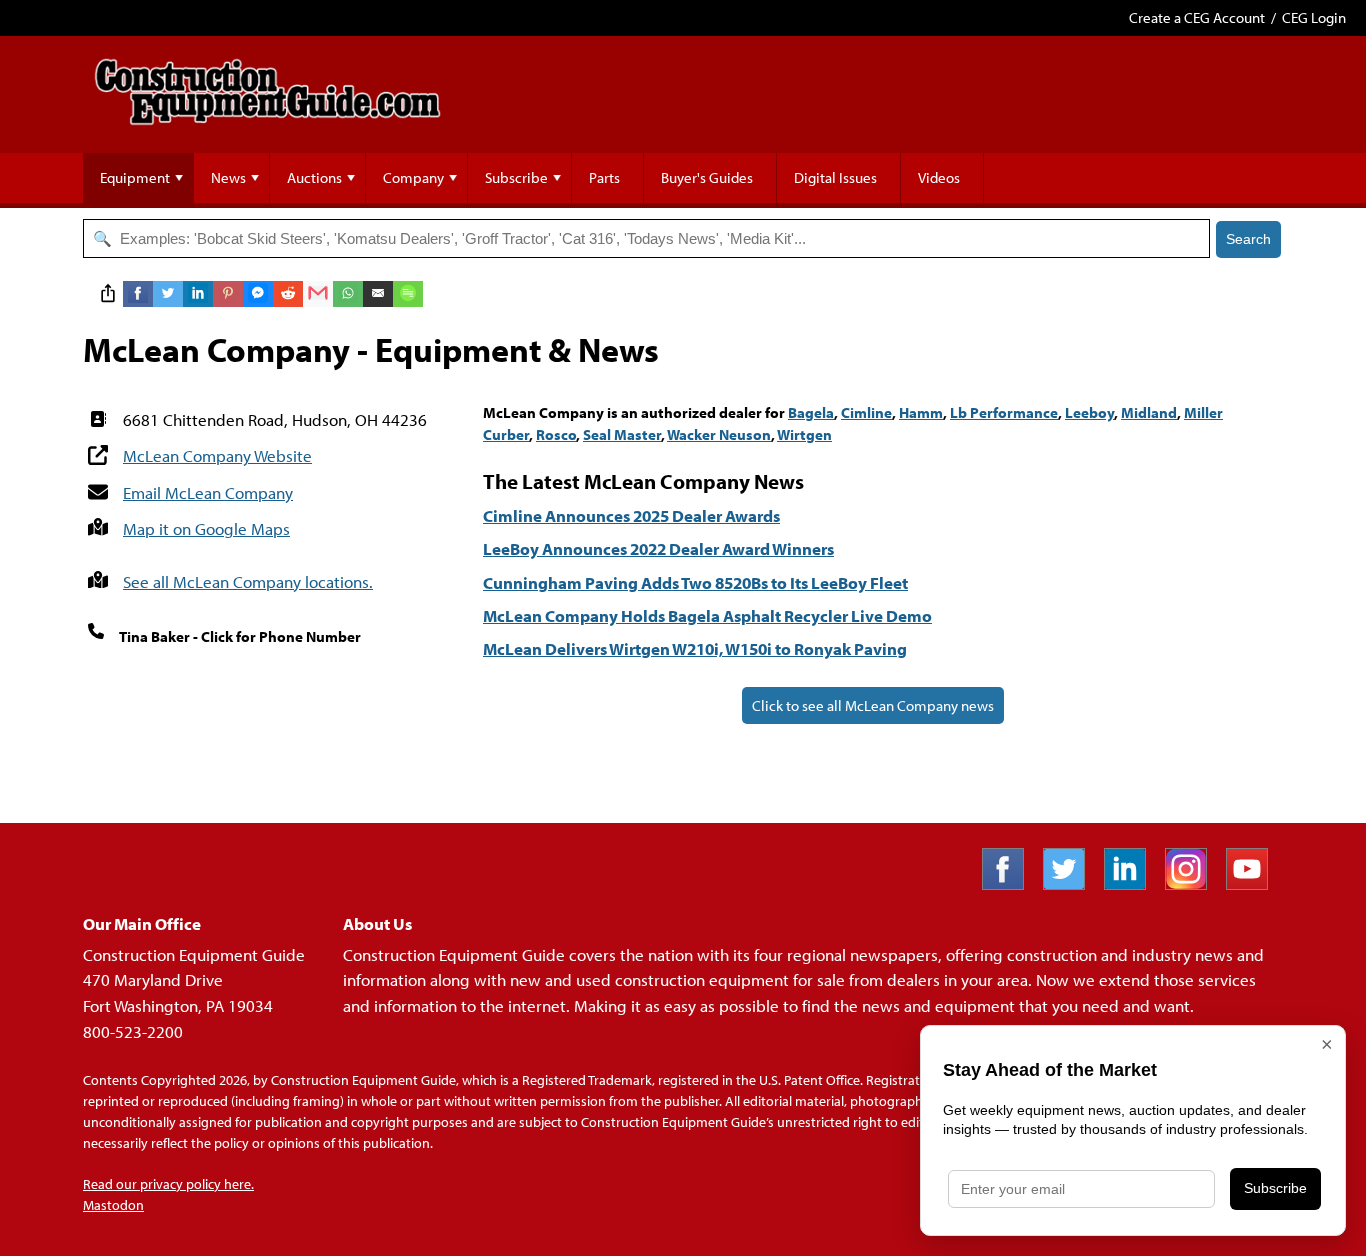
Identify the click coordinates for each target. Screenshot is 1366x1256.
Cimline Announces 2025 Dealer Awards (631, 515)
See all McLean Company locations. (248, 581)
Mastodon (113, 1205)
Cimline (866, 412)
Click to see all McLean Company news (873, 705)
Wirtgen (804, 434)
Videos (939, 177)
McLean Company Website (217, 455)
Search (1248, 239)
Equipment (135, 177)
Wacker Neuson (719, 434)
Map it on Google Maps (206, 528)
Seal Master (622, 434)
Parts (604, 177)
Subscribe (516, 177)
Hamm (921, 412)
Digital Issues (835, 177)
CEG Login (1314, 17)
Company (413, 177)
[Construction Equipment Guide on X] (1071, 883)
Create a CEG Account (1197, 17)
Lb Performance (1004, 412)
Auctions (314, 177)
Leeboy (1089, 412)
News (228, 177)
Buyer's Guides (707, 177)
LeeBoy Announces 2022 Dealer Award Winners (658, 548)
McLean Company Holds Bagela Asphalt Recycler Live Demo (707, 615)
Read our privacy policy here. (168, 1184)
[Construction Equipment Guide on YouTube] (1254, 883)
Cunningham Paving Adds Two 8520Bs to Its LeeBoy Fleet (695, 582)
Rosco (556, 434)
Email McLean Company (208, 492)
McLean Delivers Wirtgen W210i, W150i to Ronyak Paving (695, 648)
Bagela (811, 412)
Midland (1149, 412)
